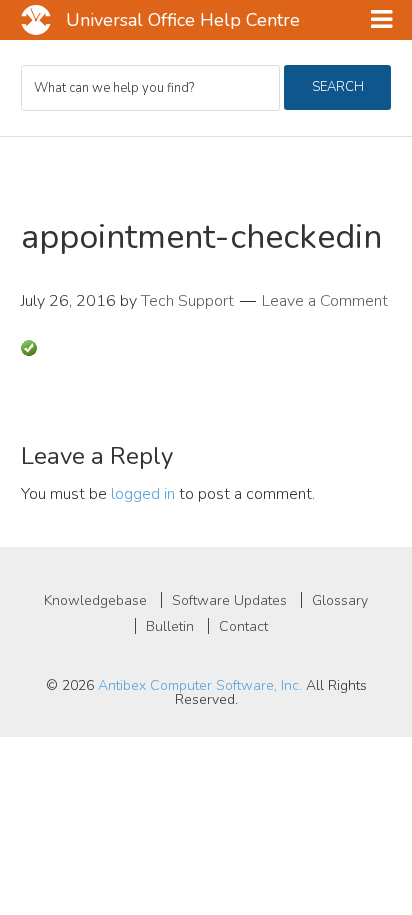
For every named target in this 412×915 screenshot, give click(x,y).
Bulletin (170, 626)
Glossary (340, 600)
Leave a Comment (325, 301)
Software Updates (229, 600)
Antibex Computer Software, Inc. (200, 685)
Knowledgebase (95, 600)
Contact (243, 626)
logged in (143, 494)
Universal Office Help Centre (183, 20)
